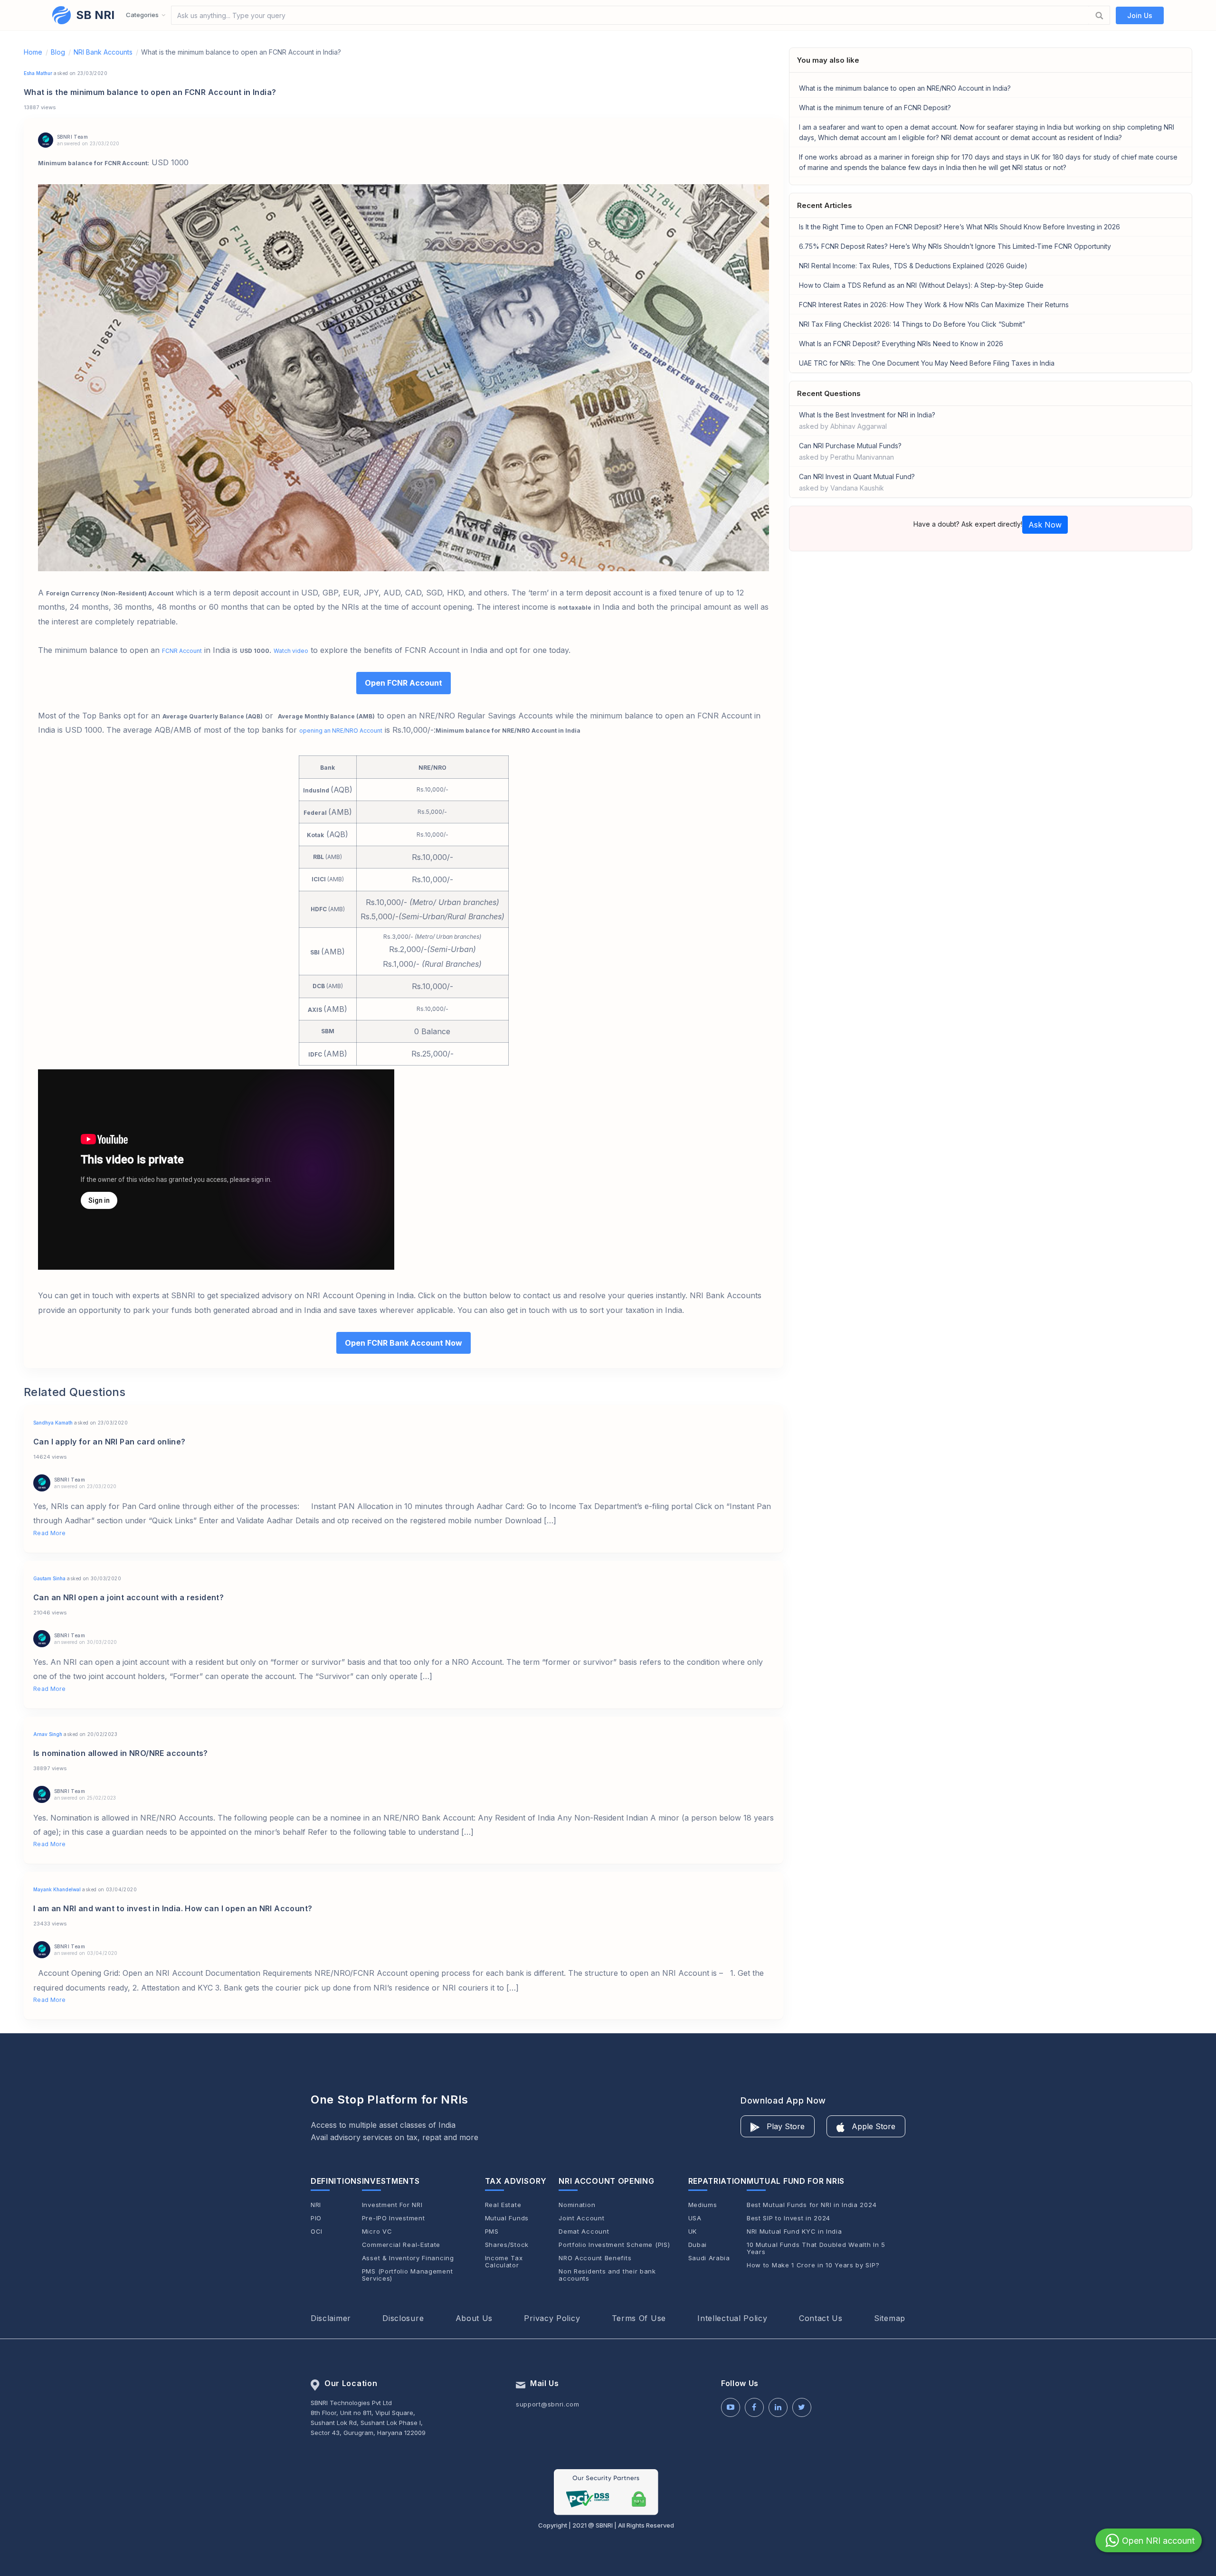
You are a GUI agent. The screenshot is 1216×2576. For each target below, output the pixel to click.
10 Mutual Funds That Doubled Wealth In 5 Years (816, 2248)
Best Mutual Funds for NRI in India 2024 (812, 2205)
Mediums (703, 2205)
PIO (316, 2218)
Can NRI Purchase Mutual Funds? (850, 451)
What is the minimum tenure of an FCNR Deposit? (875, 108)
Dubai (698, 2245)
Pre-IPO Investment (394, 2218)
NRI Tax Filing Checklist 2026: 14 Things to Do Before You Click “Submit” (912, 324)
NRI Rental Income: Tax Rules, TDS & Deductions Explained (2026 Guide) (913, 266)
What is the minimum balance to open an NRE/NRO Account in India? (905, 88)
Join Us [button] (1140, 15)
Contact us (821, 2318)
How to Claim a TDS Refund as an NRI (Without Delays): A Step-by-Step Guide (921, 285)
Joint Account (581, 2218)
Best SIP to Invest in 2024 (788, 2218)
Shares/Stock (507, 2245)
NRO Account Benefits (595, 2258)
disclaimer (331, 2318)
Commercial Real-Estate (401, 2245)
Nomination (577, 2205)
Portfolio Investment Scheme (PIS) (614, 2245)
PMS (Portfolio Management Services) (408, 2275)
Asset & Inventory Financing (408, 2258)
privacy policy (552, 2318)
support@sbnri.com (548, 2404)
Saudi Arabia (709, 2258)
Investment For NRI (392, 2205)
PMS (492, 2232)
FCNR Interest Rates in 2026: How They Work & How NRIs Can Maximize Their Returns (934, 305)
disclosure (403, 2318)
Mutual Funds (507, 2218)
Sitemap (890, 2318)
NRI (316, 2205)
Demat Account (584, 2232)
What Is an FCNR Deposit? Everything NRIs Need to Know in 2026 (901, 344)
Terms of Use (639, 2318)
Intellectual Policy (732, 2318)
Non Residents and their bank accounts (607, 2275)
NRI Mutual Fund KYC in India (794, 2232)
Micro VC (377, 2232)
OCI (317, 2232)
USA (695, 2218)
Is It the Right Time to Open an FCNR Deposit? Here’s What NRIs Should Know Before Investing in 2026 (959, 227)
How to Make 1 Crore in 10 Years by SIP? (813, 2265)
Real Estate (503, 2205)
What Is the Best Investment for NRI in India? (867, 420)
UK (693, 2232)
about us (474, 2318)
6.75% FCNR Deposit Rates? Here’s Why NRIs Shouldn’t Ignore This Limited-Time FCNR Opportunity (955, 246)
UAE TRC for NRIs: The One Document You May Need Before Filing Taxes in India (927, 363)
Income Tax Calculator (504, 2262)
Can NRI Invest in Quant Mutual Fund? (857, 482)
